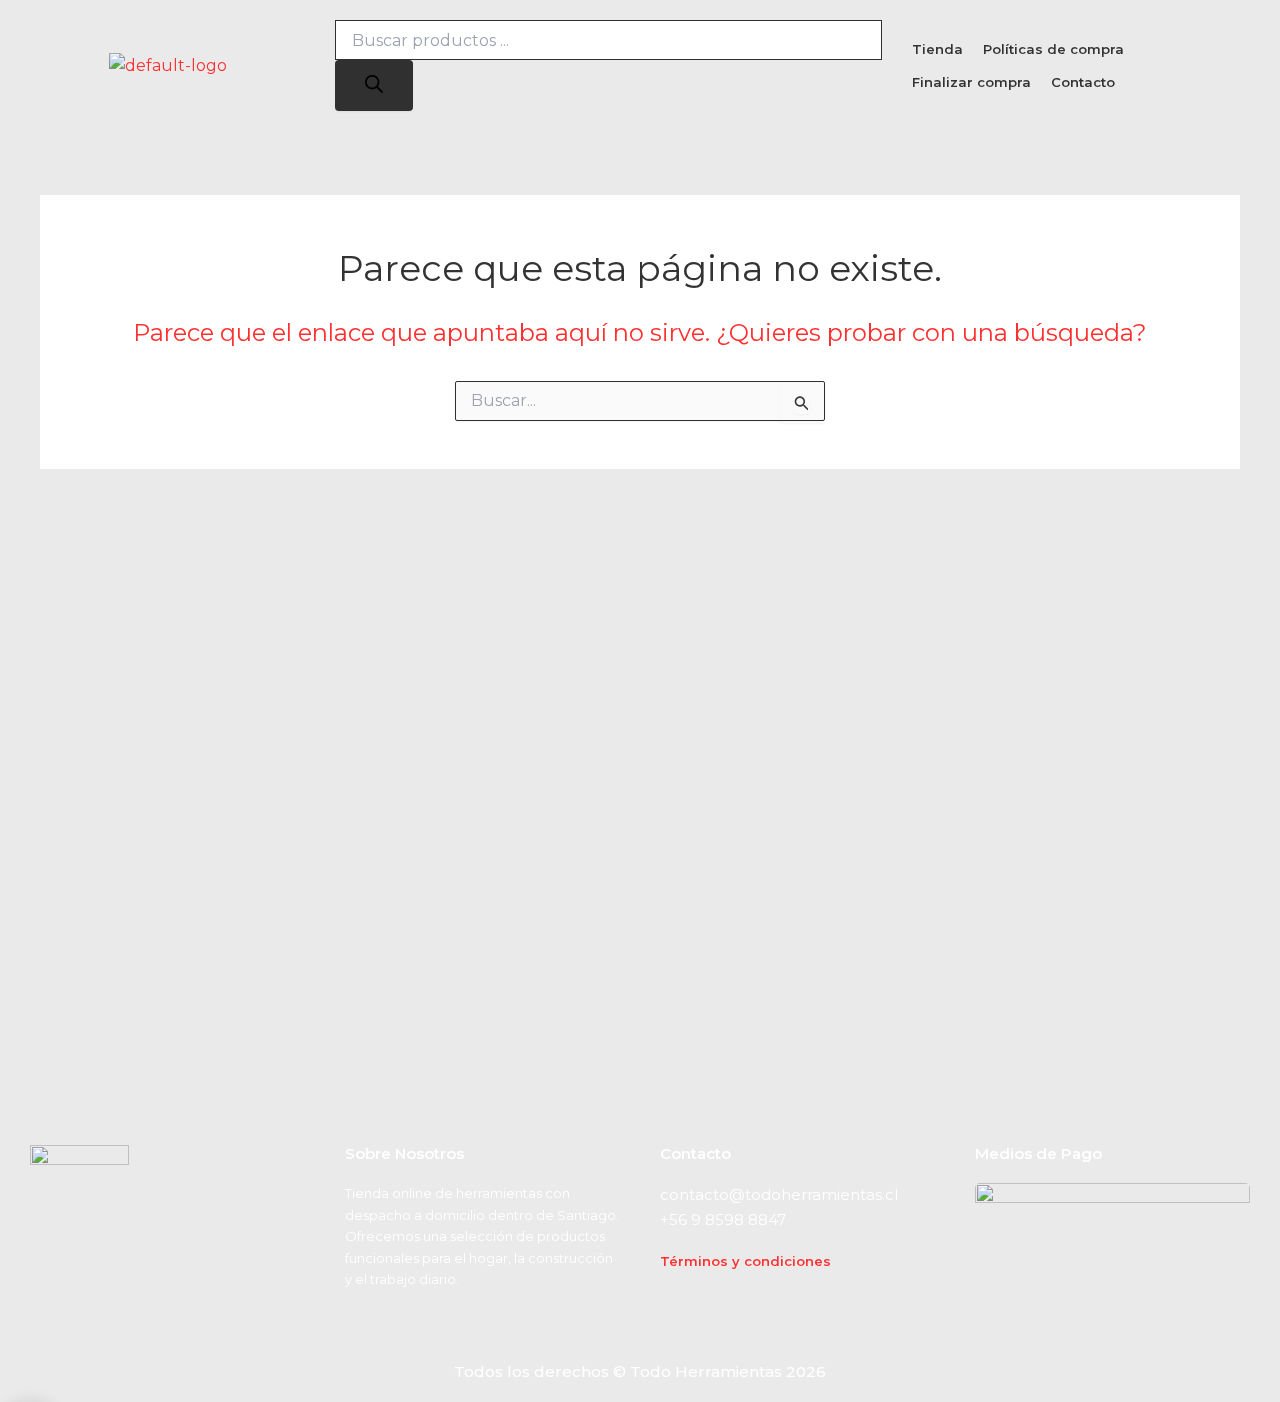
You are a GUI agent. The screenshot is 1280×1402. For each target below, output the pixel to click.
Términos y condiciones (745, 1261)
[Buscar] (374, 85)
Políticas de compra (1053, 49)
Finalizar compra (971, 82)
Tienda (937, 49)
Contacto (1083, 82)
